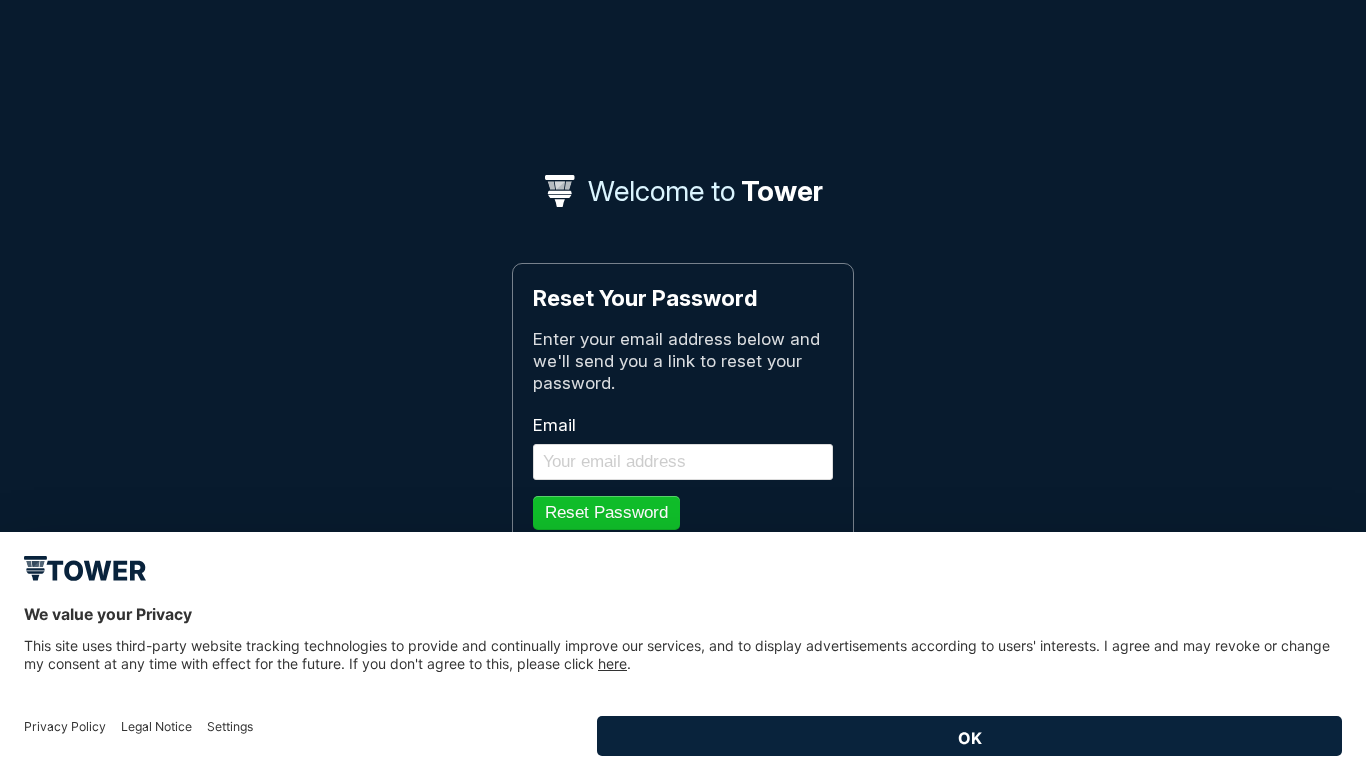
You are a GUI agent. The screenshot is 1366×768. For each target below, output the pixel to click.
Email (554, 425)
